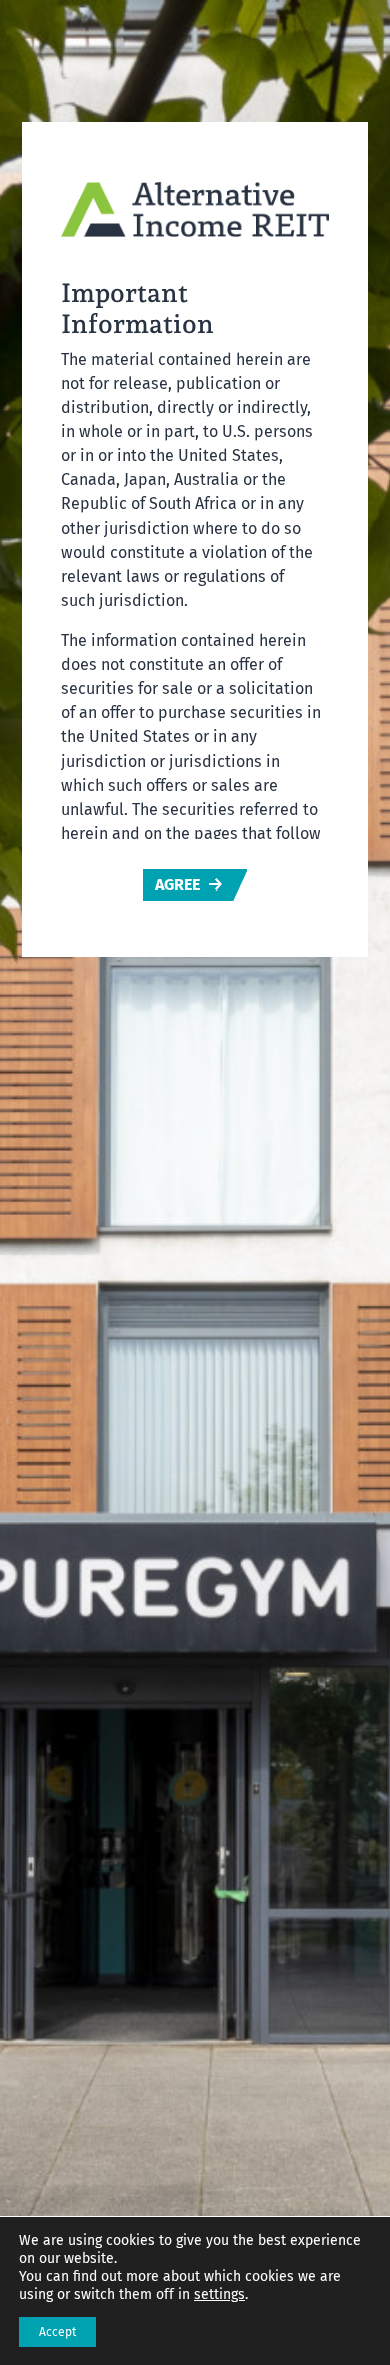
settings (219, 2294)
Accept (57, 2332)
